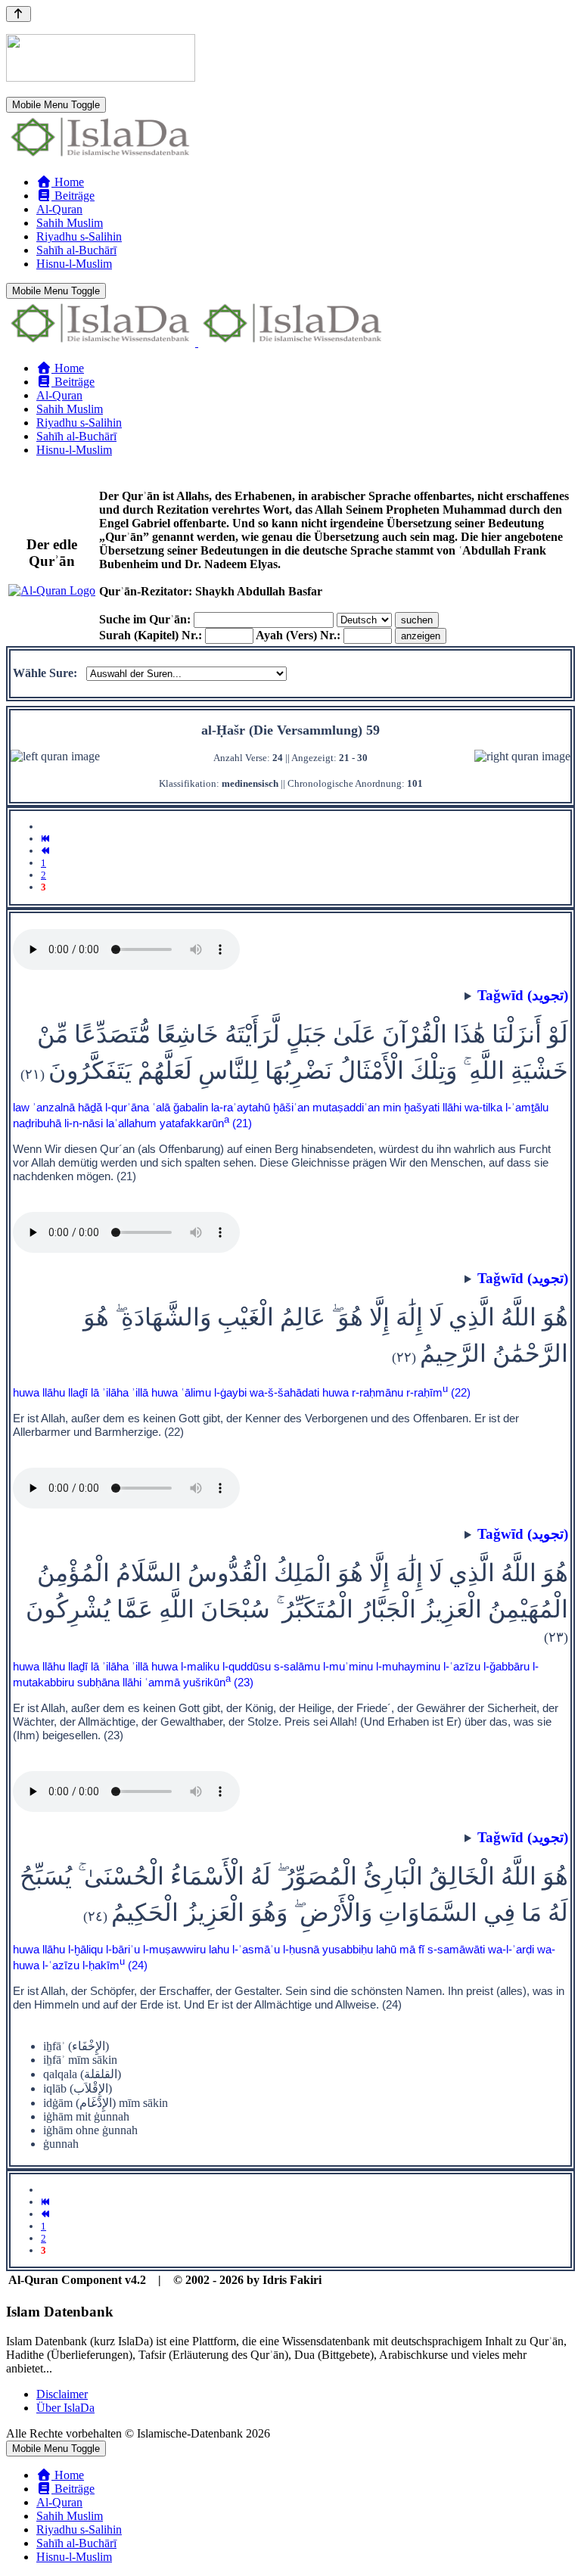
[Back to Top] (19, 14)
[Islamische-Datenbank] (101, 156)
